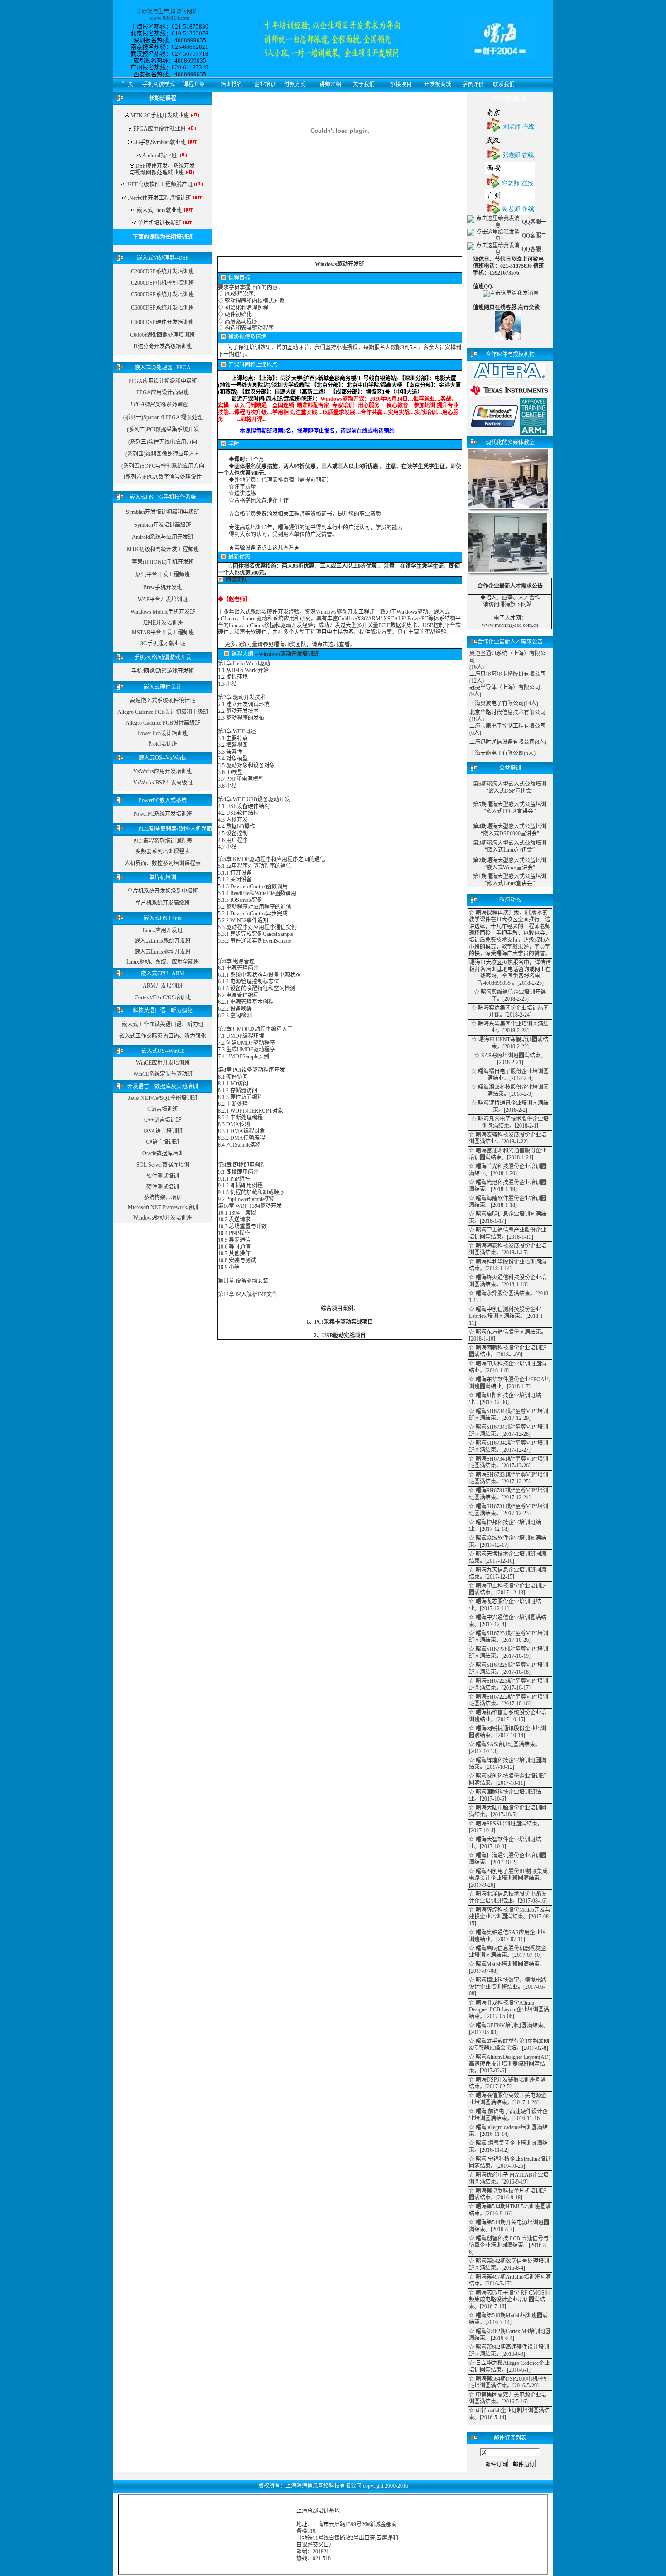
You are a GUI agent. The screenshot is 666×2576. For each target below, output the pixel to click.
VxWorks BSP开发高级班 (163, 783)
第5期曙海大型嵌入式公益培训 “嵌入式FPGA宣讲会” (510, 808)
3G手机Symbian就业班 (160, 142)
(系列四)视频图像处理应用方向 (163, 454)
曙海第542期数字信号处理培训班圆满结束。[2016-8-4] (509, 2264)
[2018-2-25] (531, 983)
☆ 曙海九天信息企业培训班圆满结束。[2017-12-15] (508, 1573)
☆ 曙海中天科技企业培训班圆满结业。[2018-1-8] (508, 1367)
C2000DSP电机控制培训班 (162, 283)
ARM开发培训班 (163, 986)
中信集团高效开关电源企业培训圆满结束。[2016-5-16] (508, 2398)
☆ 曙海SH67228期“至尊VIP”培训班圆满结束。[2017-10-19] (509, 1653)
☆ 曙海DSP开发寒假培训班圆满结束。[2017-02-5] (507, 2083)
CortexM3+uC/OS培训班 (163, 997)
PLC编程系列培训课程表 (163, 841)
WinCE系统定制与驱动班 (163, 1074)
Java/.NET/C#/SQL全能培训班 (163, 1098)
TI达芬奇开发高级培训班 (162, 346)
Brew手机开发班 (163, 587)
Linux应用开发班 (163, 930)
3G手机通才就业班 (163, 644)
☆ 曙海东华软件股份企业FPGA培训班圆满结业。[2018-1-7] (509, 1383)
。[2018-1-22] (512, 1142)
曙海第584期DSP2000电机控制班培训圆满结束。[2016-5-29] (509, 2382)
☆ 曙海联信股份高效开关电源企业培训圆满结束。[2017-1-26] (508, 2099)
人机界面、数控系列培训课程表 (163, 863)
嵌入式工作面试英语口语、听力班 (163, 1024)
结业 (498, 1078)
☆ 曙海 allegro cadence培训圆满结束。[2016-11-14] (508, 2131)
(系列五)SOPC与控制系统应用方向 (163, 466)
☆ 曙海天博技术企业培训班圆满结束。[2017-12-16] (508, 1557)
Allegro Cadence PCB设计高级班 (163, 723)
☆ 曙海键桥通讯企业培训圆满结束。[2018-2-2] (510, 1106)
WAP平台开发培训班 (163, 600)
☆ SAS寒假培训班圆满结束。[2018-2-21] (510, 1059)
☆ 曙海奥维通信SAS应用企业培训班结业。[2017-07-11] (507, 1936)
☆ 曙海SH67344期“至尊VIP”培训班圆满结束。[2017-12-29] (509, 1415)
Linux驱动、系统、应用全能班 (163, 962)
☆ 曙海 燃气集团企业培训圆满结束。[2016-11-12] (508, 2147)
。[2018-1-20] (501, 1173)
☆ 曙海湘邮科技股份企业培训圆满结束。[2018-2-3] (510, 1091)
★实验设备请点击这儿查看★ (264, 548)
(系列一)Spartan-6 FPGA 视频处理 (163, 417)
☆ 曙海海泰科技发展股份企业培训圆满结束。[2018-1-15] (508, 1249)
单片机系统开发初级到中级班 (163, 891)
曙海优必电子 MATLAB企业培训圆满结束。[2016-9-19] (509, 2178)
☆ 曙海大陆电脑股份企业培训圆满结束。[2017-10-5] (508, 1811)
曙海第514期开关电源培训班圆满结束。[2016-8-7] (509, 2226)
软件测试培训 (163, 1176)
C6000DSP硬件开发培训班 (162, 322)
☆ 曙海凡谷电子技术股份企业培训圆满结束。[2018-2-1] (510, 1122)
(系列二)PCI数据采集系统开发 (163, 430)
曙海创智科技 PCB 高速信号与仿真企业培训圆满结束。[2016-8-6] (509, 2245)
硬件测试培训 (163, 1187)
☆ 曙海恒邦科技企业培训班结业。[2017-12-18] (505, 1526)
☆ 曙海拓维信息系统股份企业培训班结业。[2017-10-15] (508, 1716)
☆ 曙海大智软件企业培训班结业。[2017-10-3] (505, 1843)
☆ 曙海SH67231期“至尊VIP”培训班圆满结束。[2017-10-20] (509, 1637)
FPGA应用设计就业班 (160, 129)
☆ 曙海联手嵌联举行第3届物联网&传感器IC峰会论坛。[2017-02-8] (509, 2045)
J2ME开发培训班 (163, 623)
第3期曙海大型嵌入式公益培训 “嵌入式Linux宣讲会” (510, 846)
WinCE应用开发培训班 (163, 1063)
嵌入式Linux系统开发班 (163, 941)
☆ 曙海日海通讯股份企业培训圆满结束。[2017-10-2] (508, 1859)
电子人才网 (507, 618)
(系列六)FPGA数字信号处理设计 (163, 477)
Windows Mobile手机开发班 (163, 612)
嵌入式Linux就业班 (159, 210)
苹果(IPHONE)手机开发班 (163, 562)
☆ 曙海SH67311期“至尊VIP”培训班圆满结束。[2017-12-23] (509, 1510)
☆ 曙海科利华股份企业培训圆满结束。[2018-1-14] (508, 1265)
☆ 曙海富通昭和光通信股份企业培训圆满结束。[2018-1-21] (508, 1154)
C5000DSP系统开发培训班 (162, 295)
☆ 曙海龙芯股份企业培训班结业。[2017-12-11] (505, 1605)
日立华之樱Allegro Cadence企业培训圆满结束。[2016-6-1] (509, 2366)
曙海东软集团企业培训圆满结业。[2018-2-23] (513, 1027)
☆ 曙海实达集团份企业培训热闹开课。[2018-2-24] (510, 1011)
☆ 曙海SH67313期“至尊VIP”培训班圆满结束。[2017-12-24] (509, 1494)
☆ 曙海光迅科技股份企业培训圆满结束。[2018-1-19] (508, 1186)
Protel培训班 (163, 744)
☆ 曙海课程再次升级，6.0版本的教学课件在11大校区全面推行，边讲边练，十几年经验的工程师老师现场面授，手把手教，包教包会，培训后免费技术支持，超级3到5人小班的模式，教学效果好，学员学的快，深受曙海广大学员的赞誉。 (510, 933)
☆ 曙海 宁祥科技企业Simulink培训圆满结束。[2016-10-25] (510, 2162)
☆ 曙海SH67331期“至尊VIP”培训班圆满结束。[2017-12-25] (509, 1478)
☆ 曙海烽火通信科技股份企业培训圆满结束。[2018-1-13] (508, 1281)
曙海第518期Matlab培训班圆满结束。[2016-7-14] (508, 2319)
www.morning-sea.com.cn (510, 625)
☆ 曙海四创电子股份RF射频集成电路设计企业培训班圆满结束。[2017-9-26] (508, 1878)
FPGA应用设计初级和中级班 (163, 381)
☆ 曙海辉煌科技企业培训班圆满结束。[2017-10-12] (508, 1764)
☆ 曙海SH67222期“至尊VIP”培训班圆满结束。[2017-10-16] (509, 1700)
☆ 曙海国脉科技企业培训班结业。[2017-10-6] (505, 1795)
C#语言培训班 (163, 1142)
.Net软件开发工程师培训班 (159, 198)
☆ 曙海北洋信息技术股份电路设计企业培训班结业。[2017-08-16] (508, 1897)
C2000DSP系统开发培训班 (162, 271)
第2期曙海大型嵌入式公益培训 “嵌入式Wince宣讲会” (510, 864)
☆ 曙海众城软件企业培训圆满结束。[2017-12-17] (508, 1542)
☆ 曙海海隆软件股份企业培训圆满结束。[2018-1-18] (508, 1202)
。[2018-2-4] (518, 1078)
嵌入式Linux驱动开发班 (163, 952)
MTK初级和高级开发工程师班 (163, 549)
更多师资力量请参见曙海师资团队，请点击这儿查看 (287, 644)
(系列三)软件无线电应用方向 (163, 442)
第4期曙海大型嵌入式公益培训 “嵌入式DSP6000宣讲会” (510, 830)
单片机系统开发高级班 (163, 903)
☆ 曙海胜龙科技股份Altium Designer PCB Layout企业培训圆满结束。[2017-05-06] (509, 2009)
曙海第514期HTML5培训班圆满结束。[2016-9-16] (510, 2210)
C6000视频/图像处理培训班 (162, 335)
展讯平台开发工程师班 (163, 575)
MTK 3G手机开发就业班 (159, 116)
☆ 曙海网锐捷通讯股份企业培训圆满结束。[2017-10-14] (508, 1732)
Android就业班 (159, 155)
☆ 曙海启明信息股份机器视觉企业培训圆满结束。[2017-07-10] (508, 1952)
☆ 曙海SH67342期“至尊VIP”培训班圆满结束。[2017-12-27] (509, 1446)
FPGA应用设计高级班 (163, 392)
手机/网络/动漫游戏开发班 (163, 671)
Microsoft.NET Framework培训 (163, 1207)
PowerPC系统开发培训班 (163, 814)
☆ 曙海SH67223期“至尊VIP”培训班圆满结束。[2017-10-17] (509, 1684)
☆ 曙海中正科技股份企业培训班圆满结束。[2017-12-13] (508, 1589)
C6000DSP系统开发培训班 (162, 308)
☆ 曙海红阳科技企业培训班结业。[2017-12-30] (505, 1399)
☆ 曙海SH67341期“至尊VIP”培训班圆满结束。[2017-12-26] (509, 1462)
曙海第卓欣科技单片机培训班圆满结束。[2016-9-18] (508, 2194)
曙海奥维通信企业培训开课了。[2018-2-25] (513, 995)
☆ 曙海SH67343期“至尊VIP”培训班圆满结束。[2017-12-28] (509, 1431)
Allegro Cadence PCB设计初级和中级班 (163, 712)
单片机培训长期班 (159, 223)
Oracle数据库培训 (163, 1153)
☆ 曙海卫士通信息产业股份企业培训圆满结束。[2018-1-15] (508, 1233)
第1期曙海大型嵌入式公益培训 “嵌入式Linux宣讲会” (510, 880)
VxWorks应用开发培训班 (163, 771)
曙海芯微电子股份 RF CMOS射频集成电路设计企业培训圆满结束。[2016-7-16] (509, 2300)
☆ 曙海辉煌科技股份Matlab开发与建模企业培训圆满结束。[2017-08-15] (510, 1917)
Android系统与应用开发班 (163, 537)
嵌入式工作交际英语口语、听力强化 (163, 1036)
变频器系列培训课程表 (163, 852)
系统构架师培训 (163, 1197)
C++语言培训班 (163, 1120)
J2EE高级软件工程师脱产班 (160, 184)
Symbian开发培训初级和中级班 (163, 512)
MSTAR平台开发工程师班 (163, 633)
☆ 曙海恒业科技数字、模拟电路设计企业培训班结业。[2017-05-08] (508, 1987)
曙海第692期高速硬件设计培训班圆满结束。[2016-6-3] (509, 2351)
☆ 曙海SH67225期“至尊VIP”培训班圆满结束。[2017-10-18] (509, 1668)
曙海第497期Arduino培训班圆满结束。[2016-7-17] (510, 2280)
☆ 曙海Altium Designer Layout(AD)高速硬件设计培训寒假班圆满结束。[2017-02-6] (510, 2064)
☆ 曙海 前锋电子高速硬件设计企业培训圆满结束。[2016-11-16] (508, 2115)
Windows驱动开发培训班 (163, 1218)
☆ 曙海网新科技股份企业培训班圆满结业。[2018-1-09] (508, 1351)
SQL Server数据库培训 (163, 1165)
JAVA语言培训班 (163, 1131)
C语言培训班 (163, 1109)
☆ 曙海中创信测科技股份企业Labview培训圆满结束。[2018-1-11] (507, 1316)
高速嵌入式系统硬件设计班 (163, 701)
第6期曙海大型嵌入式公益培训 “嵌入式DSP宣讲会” (510, 787)
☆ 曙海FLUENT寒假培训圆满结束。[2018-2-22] (510, 1043)
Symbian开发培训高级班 (163, 525)
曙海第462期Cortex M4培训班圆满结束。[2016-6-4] (510, 2335)
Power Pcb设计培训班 (163, 733)
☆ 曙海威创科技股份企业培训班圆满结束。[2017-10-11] (508, 1779)
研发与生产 (155, 11)
